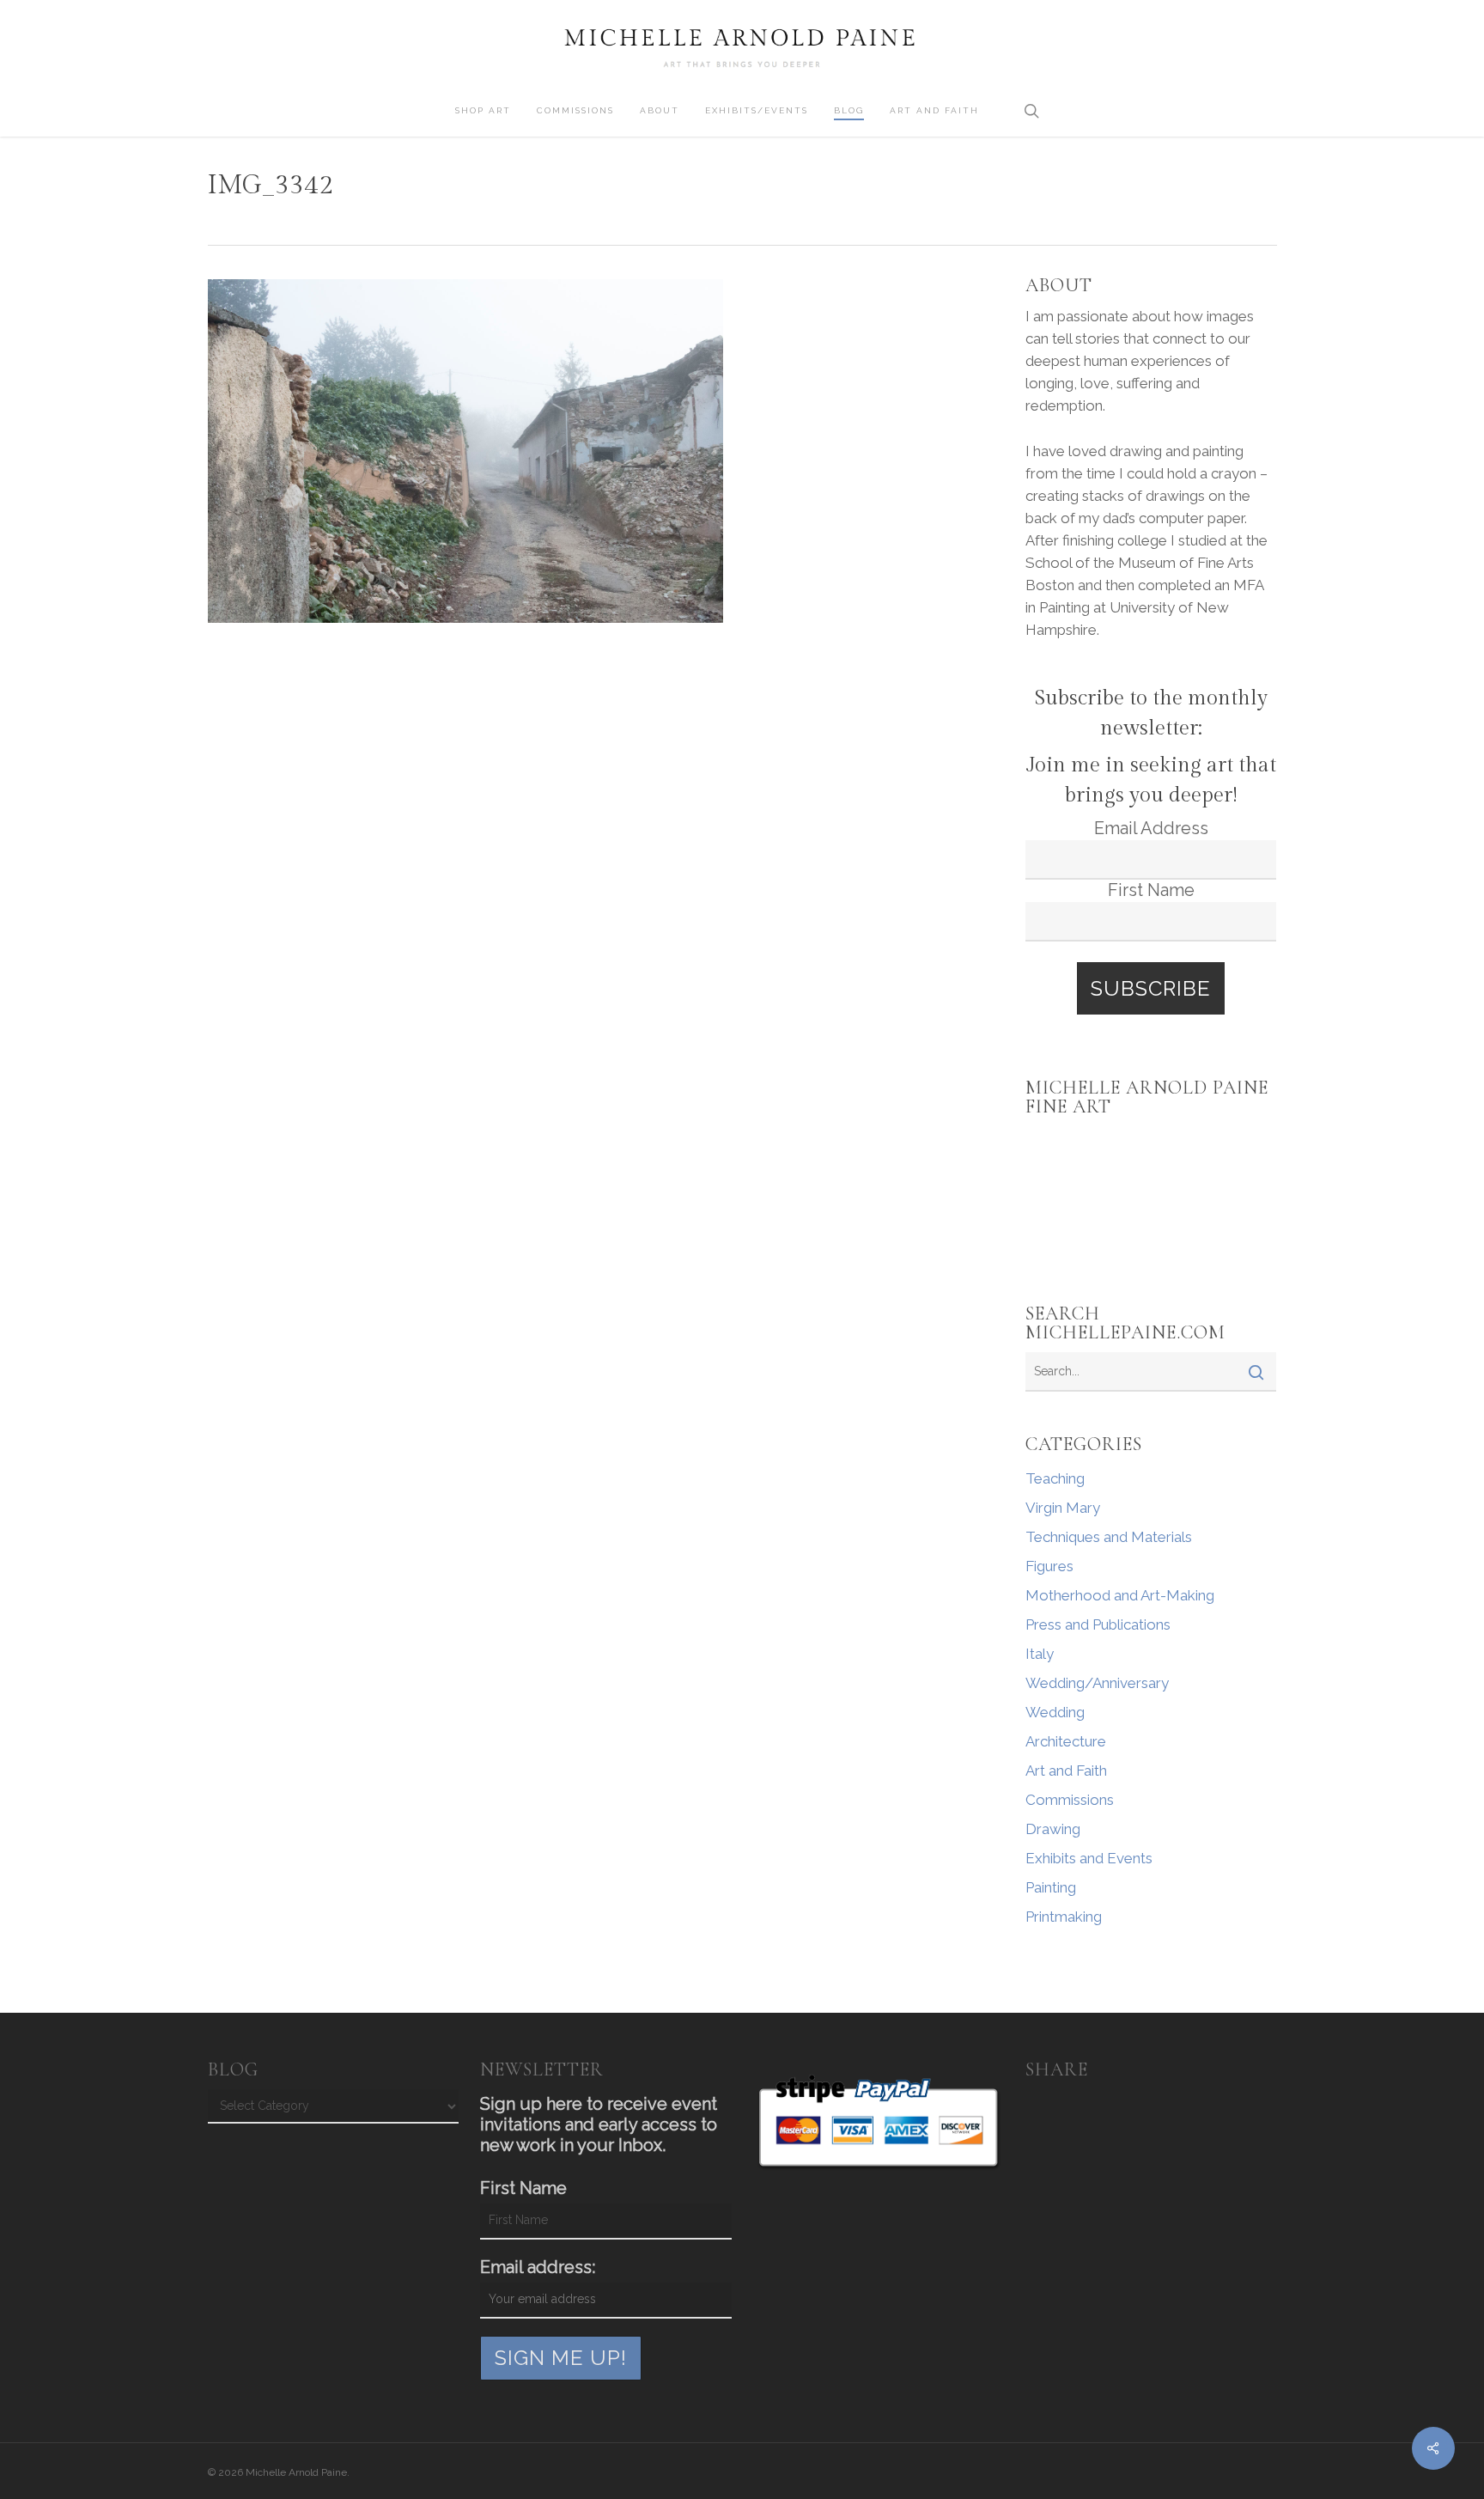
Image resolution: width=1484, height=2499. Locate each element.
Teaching (1055, 1478)
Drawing (1053, 1829)
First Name (1151, 890)
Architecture (1066, 1741)
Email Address (1151, 828)
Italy (1040, 1654)
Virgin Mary (1063, 1508)
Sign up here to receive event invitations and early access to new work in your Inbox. (599, 2124)
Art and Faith (1066, 1771)
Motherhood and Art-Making (1120, 1595)
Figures (1049, 1566)
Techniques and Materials (1109, 1537)
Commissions (1070, 1800)
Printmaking (1064, 1917)
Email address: (538, 2267)
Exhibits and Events (1089, 1858)
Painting (1051, 1887)
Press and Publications (1098, 1624)
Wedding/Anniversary (1097, 1683)
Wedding (1055, 1712)
